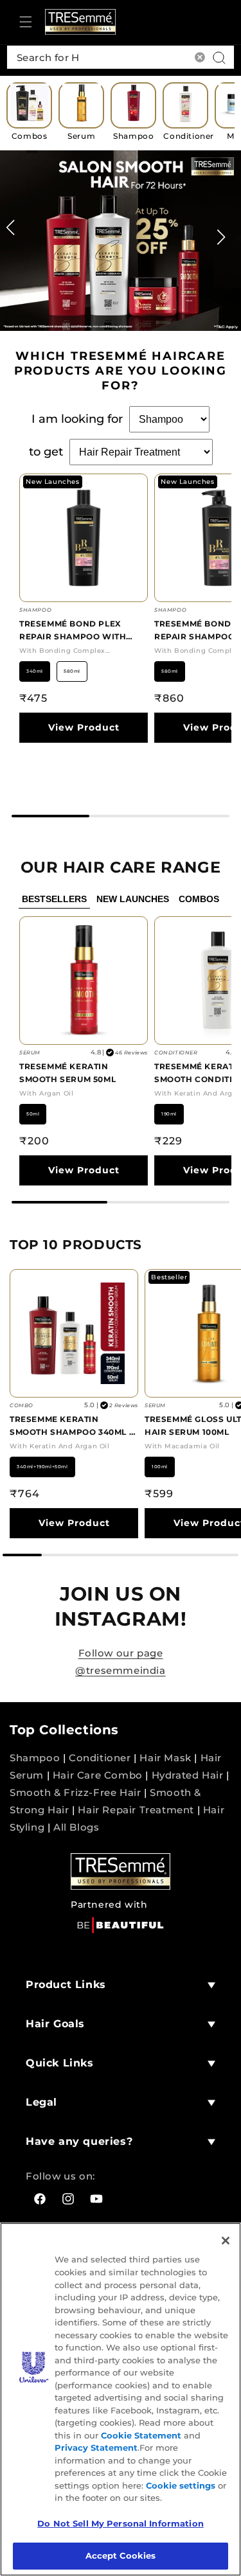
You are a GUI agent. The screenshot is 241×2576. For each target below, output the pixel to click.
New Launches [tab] (133, 899)
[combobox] (121, 57)
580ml (72, 671)
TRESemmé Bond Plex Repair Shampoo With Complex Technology (73, 631)
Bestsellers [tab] (54, 899)
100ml (160, 1467)
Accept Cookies (121, 2555)
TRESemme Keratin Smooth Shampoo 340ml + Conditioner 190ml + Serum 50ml (72, 1426)
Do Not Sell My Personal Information (121, 2523)
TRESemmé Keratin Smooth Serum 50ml (67, 1073)
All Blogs (76, 1827)
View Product (84, 727)
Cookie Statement (141, 2435)
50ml (33, 1114)
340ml (35, 671)
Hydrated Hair (188, 1775)
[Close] (226, 2241)
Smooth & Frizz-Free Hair (75, 1792)
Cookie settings (181, 2485)
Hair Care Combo (98, 1775)
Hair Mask (165, 1758)
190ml (169, 1114)
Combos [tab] (199, 899)
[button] (26, 22)
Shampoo (35, 1758)
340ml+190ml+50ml (42, 1467)
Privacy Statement (96, 2447)
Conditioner (100, 1758)
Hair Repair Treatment (136, 1810)
